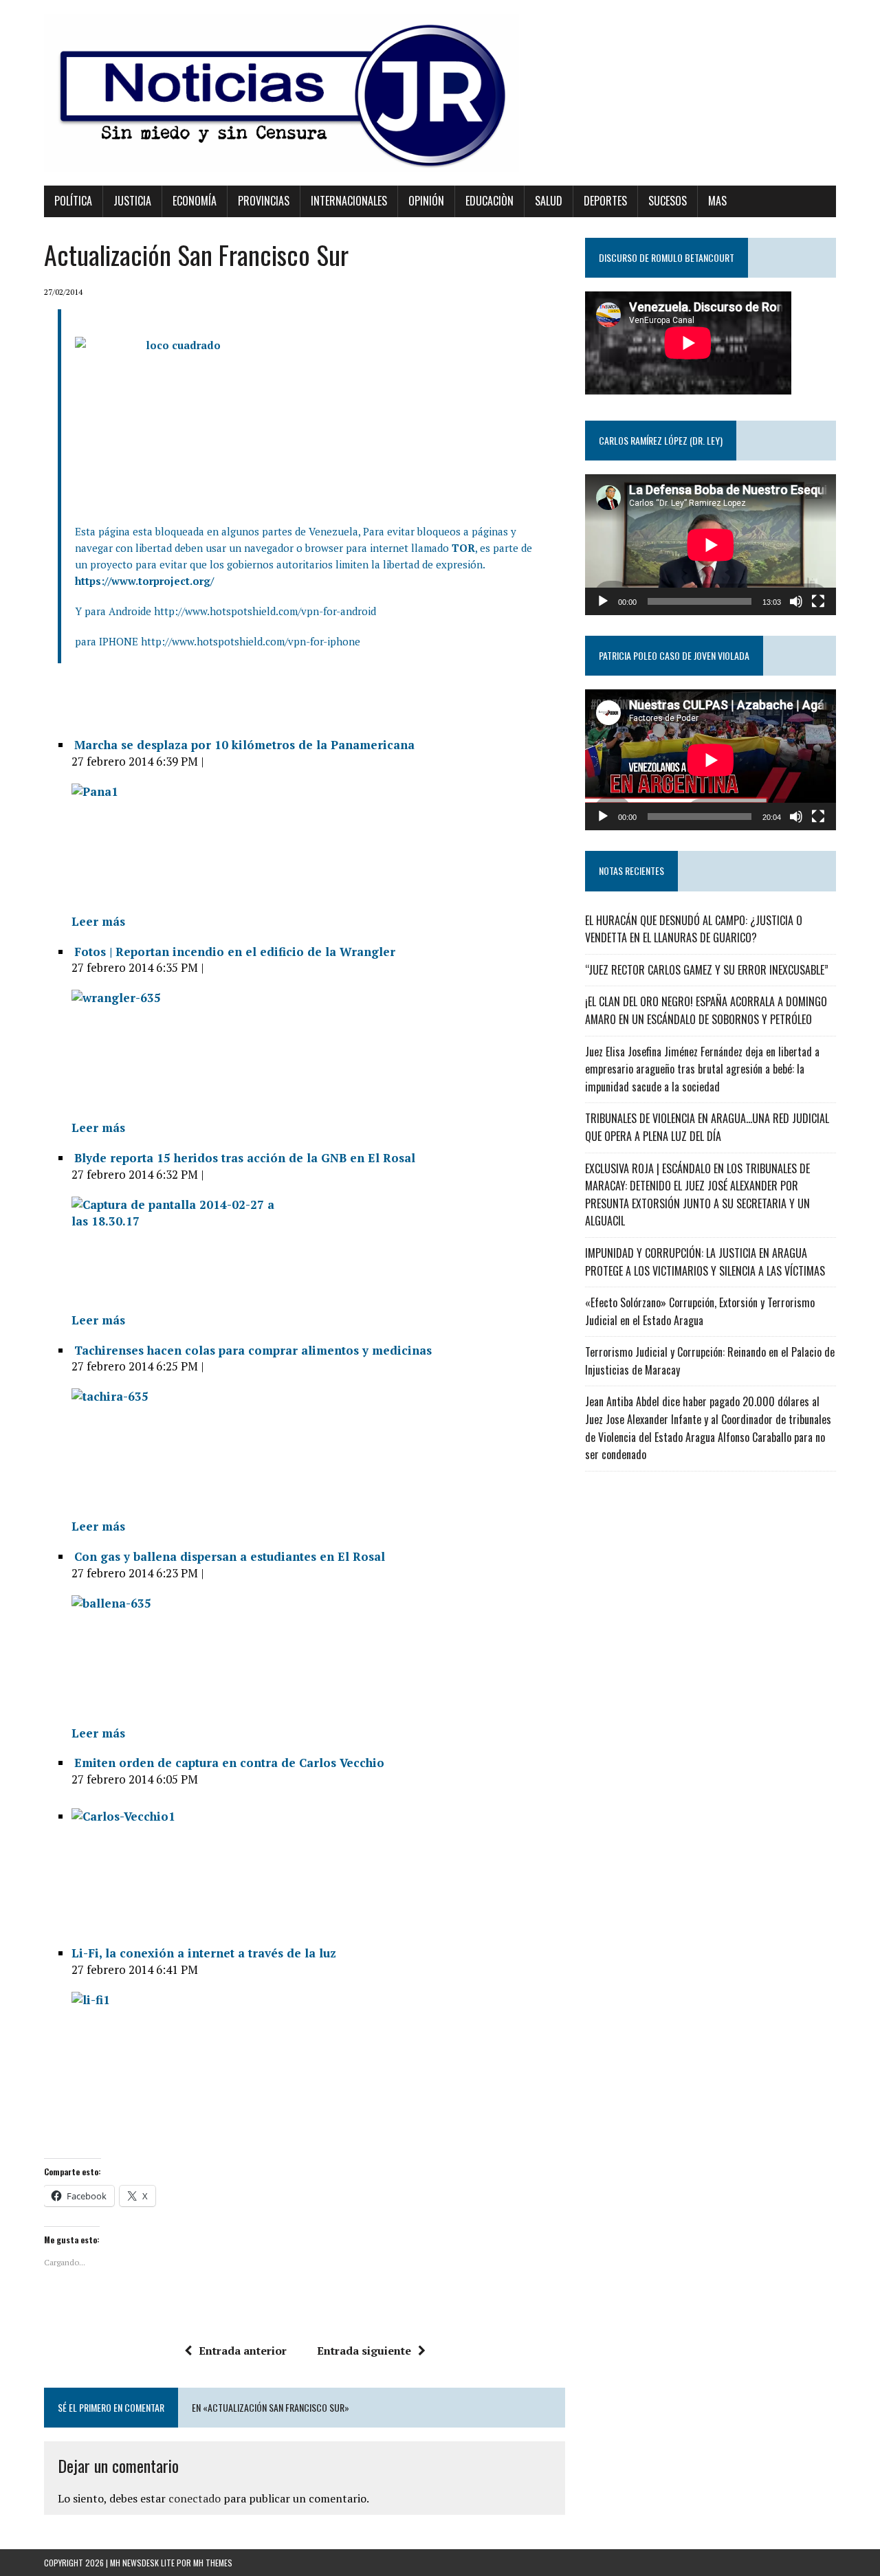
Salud (549, 201)
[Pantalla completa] (818, 601)
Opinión (426, 201)
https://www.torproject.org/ (144, 581)
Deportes (605, 201)
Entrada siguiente (364, 2351)
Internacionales (349, 201)
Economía (195, 201)
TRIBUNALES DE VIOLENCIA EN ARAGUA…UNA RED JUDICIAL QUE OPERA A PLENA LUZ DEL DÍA (707, 1127)
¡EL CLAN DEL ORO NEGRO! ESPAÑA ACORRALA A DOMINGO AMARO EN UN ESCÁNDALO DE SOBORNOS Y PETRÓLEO (706, 1010)
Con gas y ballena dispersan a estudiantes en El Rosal (230, 1556)
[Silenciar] (796, 601)
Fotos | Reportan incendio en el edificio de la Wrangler (235, 952)
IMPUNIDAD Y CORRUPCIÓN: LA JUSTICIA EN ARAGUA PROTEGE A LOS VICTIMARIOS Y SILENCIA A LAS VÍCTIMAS (705, 1262)
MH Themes (213, 2563)
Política (73, 201)
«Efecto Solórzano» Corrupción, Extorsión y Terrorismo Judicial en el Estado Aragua (700, 1311)
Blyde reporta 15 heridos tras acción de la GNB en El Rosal (245, 1158)
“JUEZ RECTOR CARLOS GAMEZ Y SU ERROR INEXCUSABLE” (707, 970)
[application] (711, 545)
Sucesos (668, 201)
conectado (195, 2498)
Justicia (132, 201)
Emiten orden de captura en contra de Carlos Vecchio (229, 1763)
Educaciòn (489, 201)
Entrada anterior (243, 2351)
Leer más (98, 921)
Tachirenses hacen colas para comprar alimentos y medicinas (253, 1350)
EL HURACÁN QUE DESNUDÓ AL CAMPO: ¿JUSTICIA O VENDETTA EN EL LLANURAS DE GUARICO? (694, 929)
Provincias (264, 201)
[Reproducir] (603, 601)
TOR (463, 548)
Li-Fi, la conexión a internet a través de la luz (204, 1953)
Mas (717, 201)
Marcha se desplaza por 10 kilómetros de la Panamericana (244, 745)
